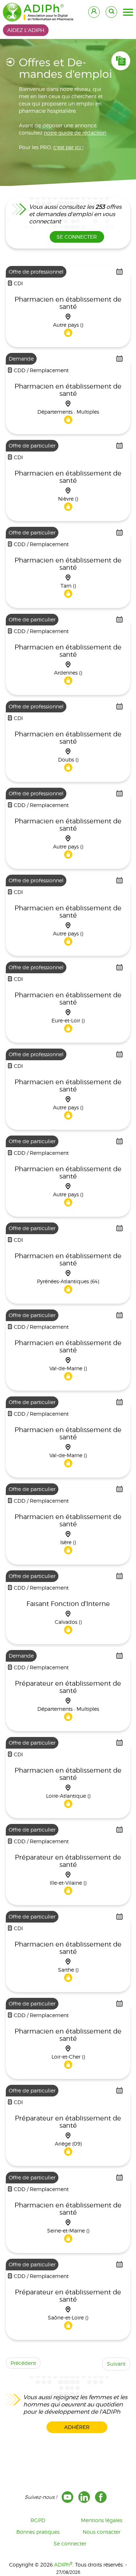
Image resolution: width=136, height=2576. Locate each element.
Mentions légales (102, 2520)
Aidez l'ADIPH (26, 30)
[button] (128, 12)
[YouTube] (67, 2497)
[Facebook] (101, 2497)
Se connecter (70, 2543)
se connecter (77, 237)
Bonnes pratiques (38, 2532)
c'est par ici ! (68, 147)
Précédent (23, 2363)
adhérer (77, 2427)
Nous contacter (102, 2532)
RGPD (38, 2520)
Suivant (116, 2364)
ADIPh (63, 2565)
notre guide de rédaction (75, 133)
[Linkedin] (84, 2497)
